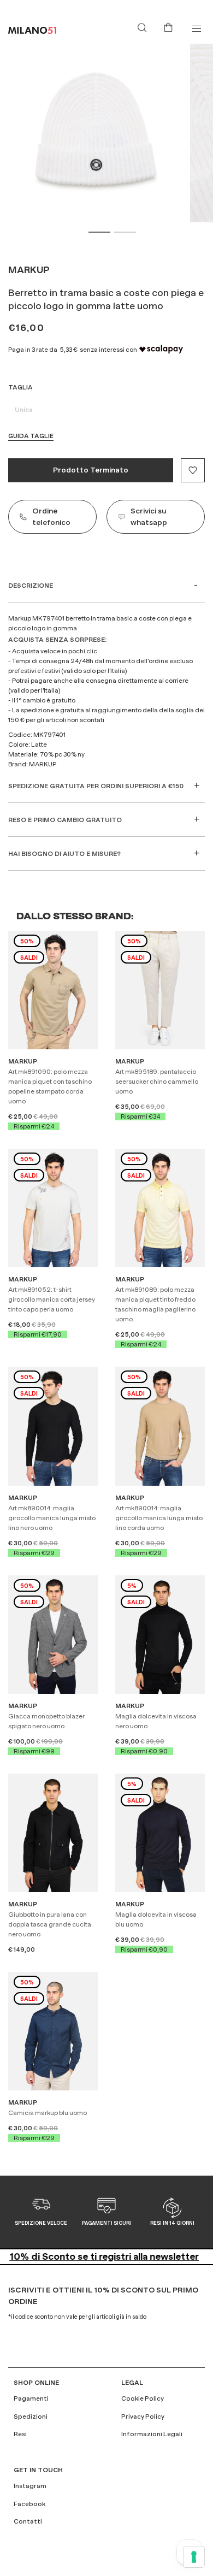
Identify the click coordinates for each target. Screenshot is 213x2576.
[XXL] (53, 1425)
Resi (20, 2434)
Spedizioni (31, 2417)
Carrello (170, 26)
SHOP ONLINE (36, 2383)
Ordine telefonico (51, 516)
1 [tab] (99, 232)
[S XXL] (53, 2030)
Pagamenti (31, 2398)
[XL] (53, 1207)
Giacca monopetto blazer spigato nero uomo (46, 1721)
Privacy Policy (143, 2417)
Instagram (30, 2486)
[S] (53, 989)
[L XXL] (160, 1425)
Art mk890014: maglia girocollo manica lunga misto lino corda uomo (159, 1518)
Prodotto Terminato (91, 470)
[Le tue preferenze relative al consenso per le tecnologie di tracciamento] (194, 2557)
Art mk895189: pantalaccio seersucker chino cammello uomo (157, 1082)
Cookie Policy (143, 2398)
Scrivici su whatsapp (149, 516)
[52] (53, 1831)
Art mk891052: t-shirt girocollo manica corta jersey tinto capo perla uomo (52, 1299)
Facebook (29, 2504)
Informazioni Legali (152, 2434)
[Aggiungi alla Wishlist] (193, 470)
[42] (160, 989)
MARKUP (29, 270)
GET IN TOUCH (38, 2470)
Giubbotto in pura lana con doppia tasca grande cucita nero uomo (50, 1924)
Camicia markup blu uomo (48, 2113)
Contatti (28, 2521)
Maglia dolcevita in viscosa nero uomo (156, 1721)
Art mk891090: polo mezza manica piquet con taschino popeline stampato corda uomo (50, 1086)
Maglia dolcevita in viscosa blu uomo (156, 1919)
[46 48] (53, 1633)
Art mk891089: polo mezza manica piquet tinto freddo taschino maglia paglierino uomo (155, 1304)
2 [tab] (125, 232)
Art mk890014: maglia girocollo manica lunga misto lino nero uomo (52, 1518)
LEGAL (132, 2383)
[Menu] (196, 29)
